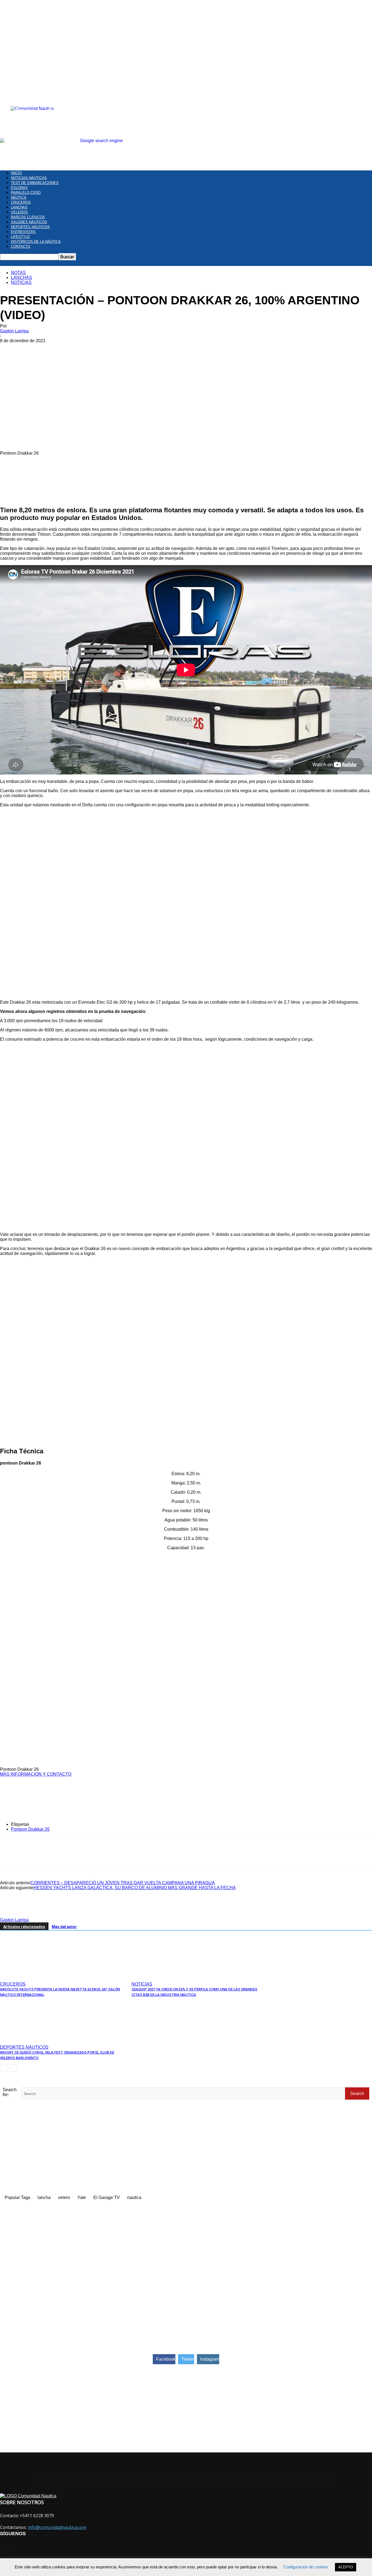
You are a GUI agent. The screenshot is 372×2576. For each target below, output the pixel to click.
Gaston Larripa (14, 331)
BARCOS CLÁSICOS (28, 217)
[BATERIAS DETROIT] (186, 1779)
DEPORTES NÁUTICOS (30, 227)
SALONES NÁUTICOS (29, 222)
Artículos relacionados (24, 1927)
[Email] (87, 1857)
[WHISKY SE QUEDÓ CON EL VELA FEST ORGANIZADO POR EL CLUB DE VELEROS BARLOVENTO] (30, 2040)
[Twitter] (29, 1857)
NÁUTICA (19, 197)
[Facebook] (9, 1857)
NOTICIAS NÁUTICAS (29, 178)
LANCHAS (19, 207)
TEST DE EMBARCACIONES (35, 183)
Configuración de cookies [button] (306, 2567)
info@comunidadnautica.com (57, 2527)
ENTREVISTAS (23, 232)
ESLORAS (19, 188)
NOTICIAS (21, 282)
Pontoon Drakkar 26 (30, 1829)
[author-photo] (13, 1915)
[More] (107, 1857)
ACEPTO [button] (346, 2567)
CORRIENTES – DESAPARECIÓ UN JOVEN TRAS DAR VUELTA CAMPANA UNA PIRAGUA (123, 1883)
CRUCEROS (21, 202)
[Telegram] (68, 1857)
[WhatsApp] (48, 1857)
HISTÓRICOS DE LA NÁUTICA (36, 242)
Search (357, 2093)
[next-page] (13, 2068)
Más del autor (64, 1927)
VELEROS (19, 212)
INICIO (16, 173)
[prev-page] (4, 2068)
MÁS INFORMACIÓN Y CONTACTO (36, 1774)
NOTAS (18, 273)
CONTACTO (21, 246)
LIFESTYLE (20, 237)
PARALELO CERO (26, 193)
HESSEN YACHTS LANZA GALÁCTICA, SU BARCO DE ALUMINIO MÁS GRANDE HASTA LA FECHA (135, 1888)
